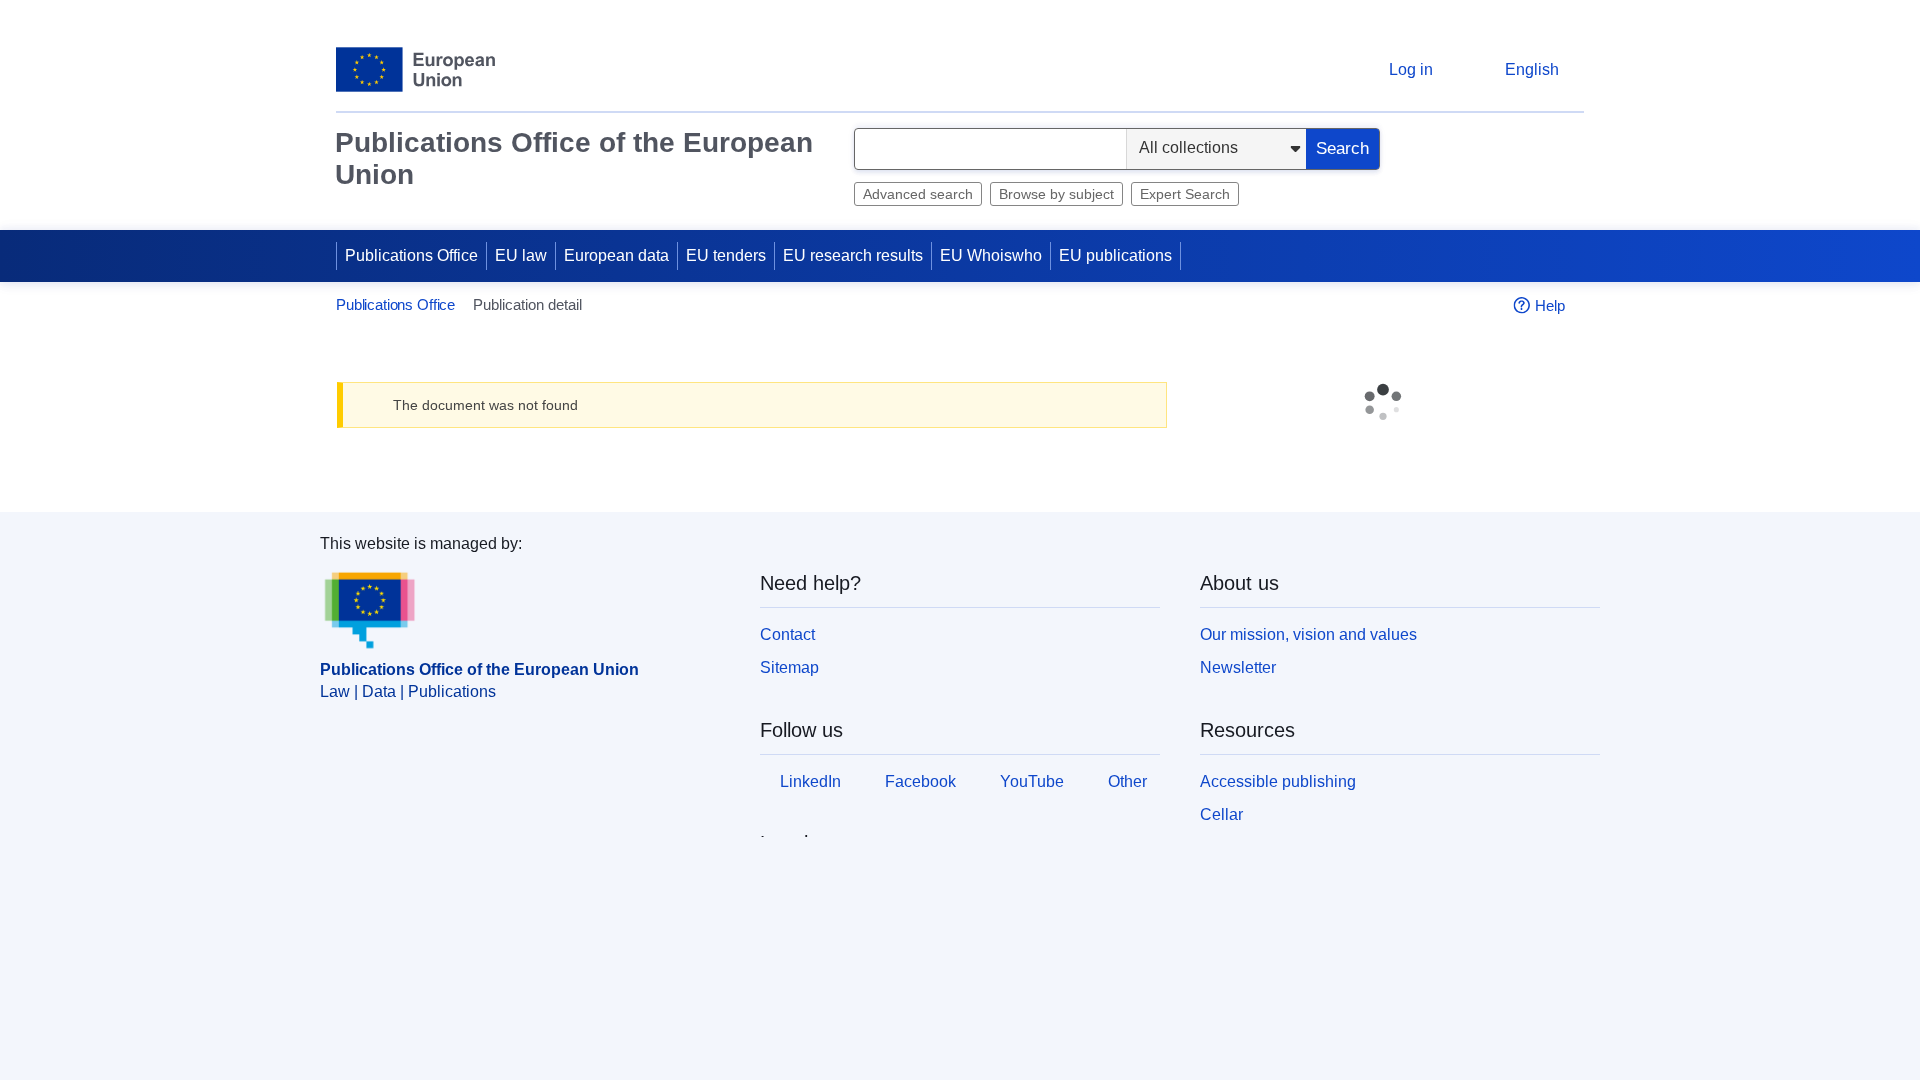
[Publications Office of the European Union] (415, 69)
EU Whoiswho (991, 255)
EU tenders (726, 255)
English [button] (1532, 69)
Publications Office (411, 255)
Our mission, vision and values (1308, 634)
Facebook (928, 781)
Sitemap (789, 667)
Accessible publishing (1278, 781)
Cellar (1221, 815)
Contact (787, 634)
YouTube (1044, 781)
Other (803, 819)
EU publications (1115, 255)
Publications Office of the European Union (574, 158)
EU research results (853, 255)
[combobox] (990, 149)
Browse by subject (1056, 194)
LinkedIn (814, 781)
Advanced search (918, 194)
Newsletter (1238, 667)
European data (616, 255)
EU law (521, 255)
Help (1550, 305)
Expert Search (1185, 194)
